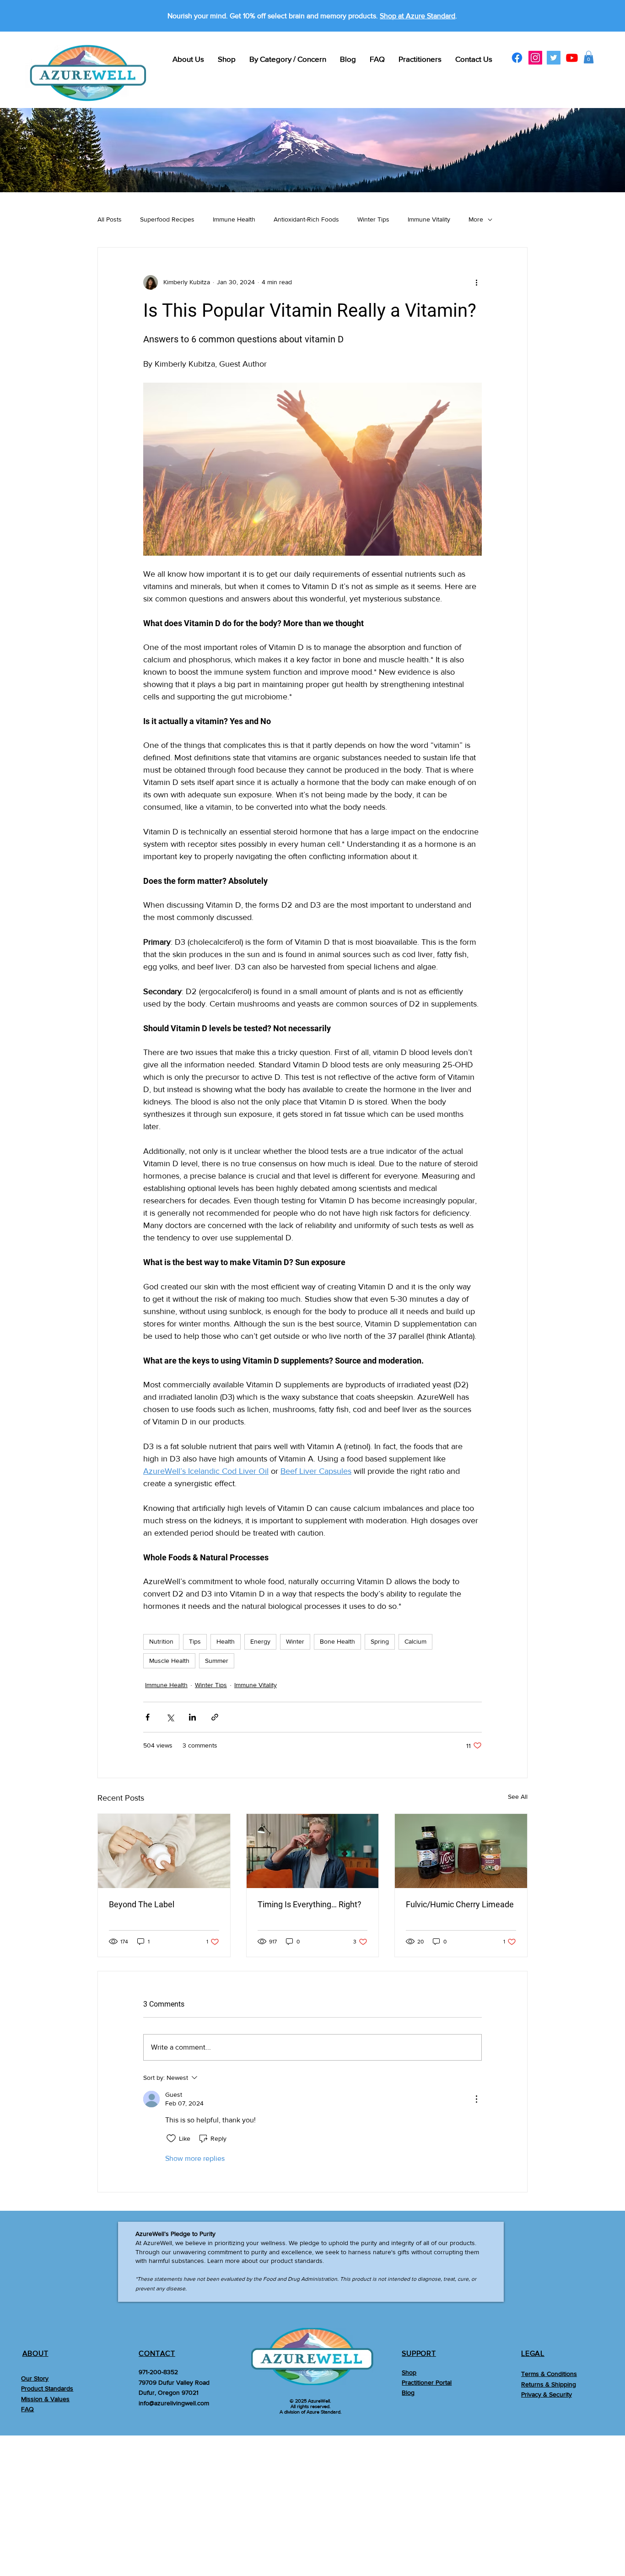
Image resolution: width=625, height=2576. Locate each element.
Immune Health (234, 219)
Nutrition (161, 1641)
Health (226, 1641)
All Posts (110, 219)
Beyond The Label (142, 1904)
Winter (295, 1641)
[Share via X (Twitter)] (170, 1717)
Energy (260, 1641)
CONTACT (157, 2353)
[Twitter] (554, 58)
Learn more (224, 2261)
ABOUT (35, 2353)
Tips (195, 1641)
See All (518, 1797)
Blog (408, 2392)
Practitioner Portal (427, 2382)
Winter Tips (373, 219)
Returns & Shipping (549, 2384)
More (476, 219)
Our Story (35, 2378)
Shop (409, 2372)
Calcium (415, 1641)
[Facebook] (517, 58)
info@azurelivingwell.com (174, 2403)
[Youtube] (572, 58)
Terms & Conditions (549, 2374)
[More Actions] (476, 2099)
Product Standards (47, 2388)
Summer (217, 1661)
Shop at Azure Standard (418, 16)
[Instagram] (535, 58)
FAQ (27, 2409)
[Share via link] (215, 1717)
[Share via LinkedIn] (192, 1717)
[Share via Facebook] (148, 1717)
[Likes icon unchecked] (171, 2138)
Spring (380, 1641)
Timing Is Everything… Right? (310, 1904)
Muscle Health (169, 1661)
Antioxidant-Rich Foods (306, 219)
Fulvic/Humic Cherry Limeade (460, 1904)
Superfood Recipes (167, 219)
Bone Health (337, 1641)
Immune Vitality (429, 219)
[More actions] (476, 282)
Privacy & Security (547, 2394)
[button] (589, 57)
